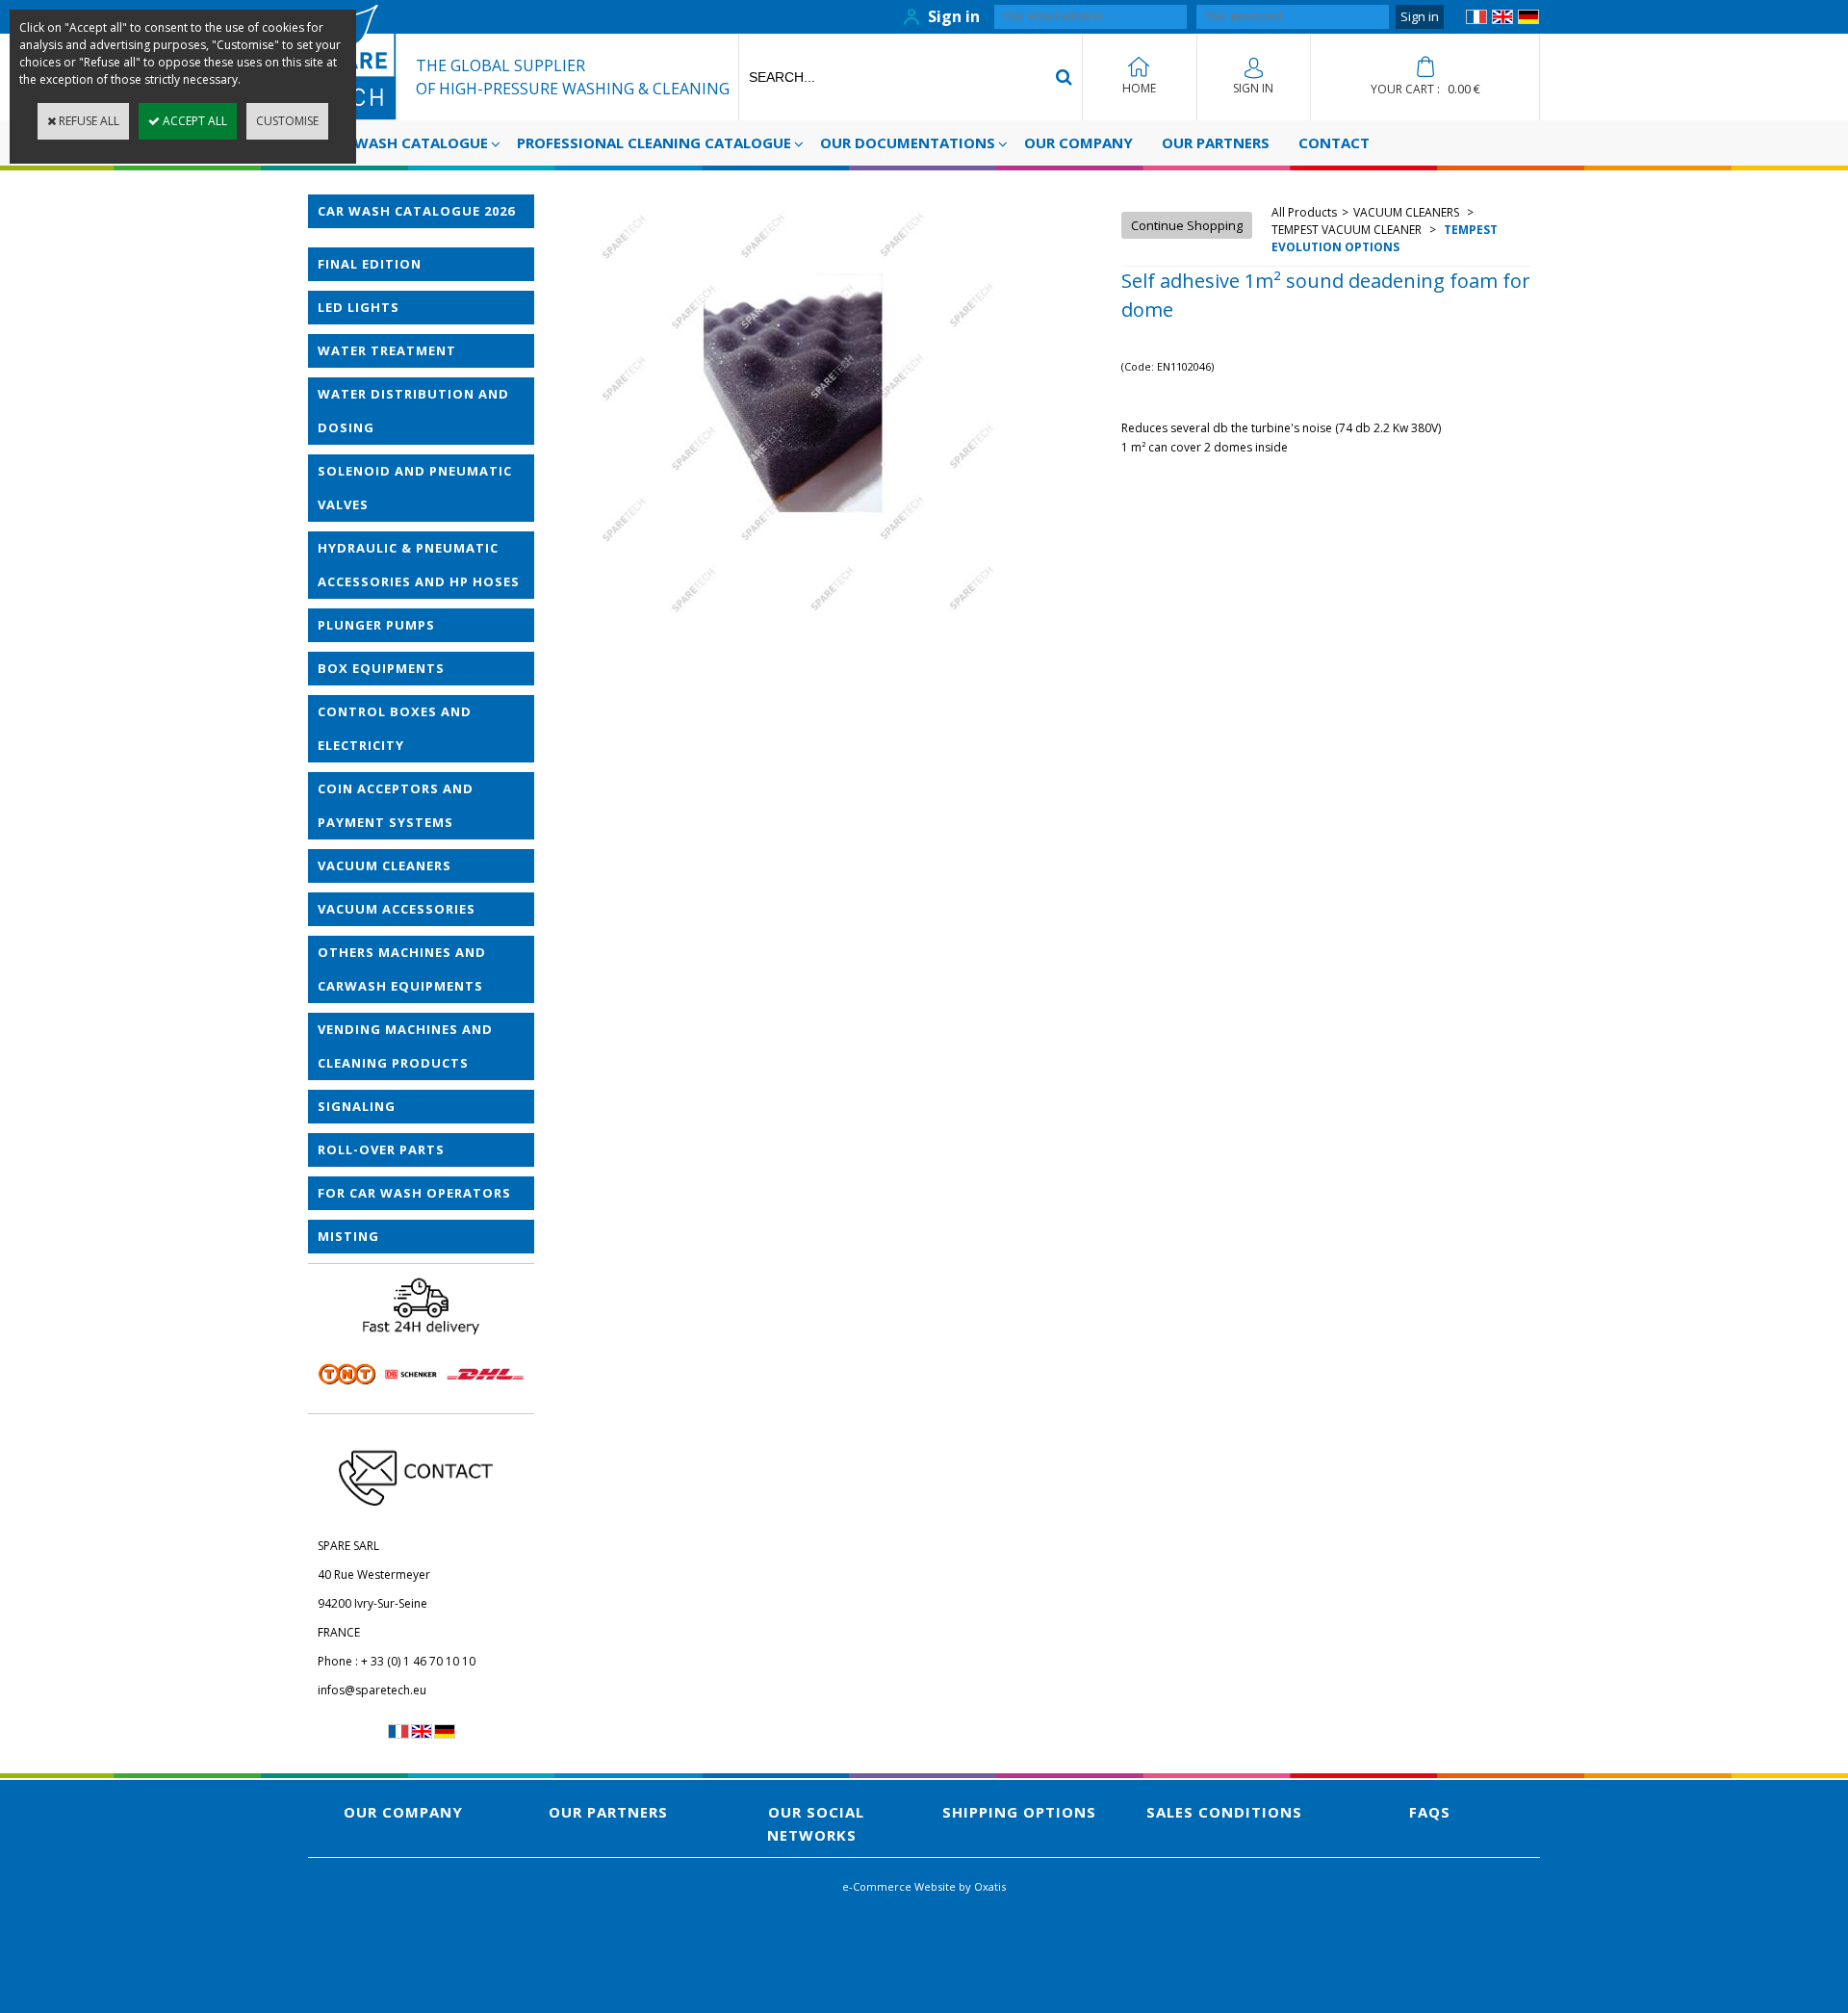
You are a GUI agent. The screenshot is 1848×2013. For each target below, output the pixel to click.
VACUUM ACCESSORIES (397, 909)
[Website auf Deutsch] (1528, 20)
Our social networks (816, 1823)
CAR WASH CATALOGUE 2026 (416, 211)
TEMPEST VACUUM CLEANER (1348, 230)
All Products (1304, 212)
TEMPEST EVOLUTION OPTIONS (1385, 238)
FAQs (1430, 1812)
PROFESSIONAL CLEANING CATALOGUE (654, 142)
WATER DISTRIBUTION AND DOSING (413, 411)
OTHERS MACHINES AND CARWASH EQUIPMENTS (402, 969)
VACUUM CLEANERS (385, 865)
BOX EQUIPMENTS (381, 668)
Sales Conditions (1224, 1812)
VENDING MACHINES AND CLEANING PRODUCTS (405, 1046)
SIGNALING (357, 1106)
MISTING (348, 1236)
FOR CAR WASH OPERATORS (414, 1193)
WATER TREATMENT (387, 350)
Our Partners (1216, 142)
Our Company (1078, 142)
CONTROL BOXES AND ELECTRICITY (395, 728)
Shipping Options (1019, 1812)
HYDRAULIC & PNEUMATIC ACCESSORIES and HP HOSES (419, 565)
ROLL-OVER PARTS (381, 1149)
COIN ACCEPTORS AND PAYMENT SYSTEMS (396, 805)
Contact (1334, 142)
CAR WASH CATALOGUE (405, 142)
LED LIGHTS (359, 307)
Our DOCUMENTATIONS (908, 142)
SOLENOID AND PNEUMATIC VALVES (415, 488)
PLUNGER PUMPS (376, 625)
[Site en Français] (1476, 20)
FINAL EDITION (370, 264)
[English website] (1502, 20)
